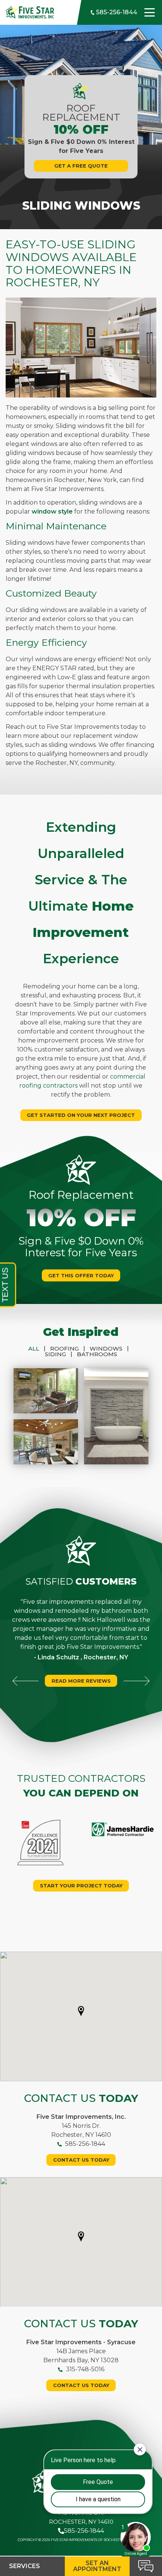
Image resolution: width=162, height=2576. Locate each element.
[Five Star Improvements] (30, 12)
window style (52, 511)
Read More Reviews (81, 1681)
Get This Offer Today (81, 1275)
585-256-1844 (116, 12)
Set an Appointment (97, 2566)
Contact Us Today (81, 2160)
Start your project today (81, 1886)
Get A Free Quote (81, 166)
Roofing (68, 1348)
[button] (81, 2011)
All (37, 1348)
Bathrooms (97, 1354)
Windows (109, 1348)
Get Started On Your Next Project (81, 1115)
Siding (59, 1354)
